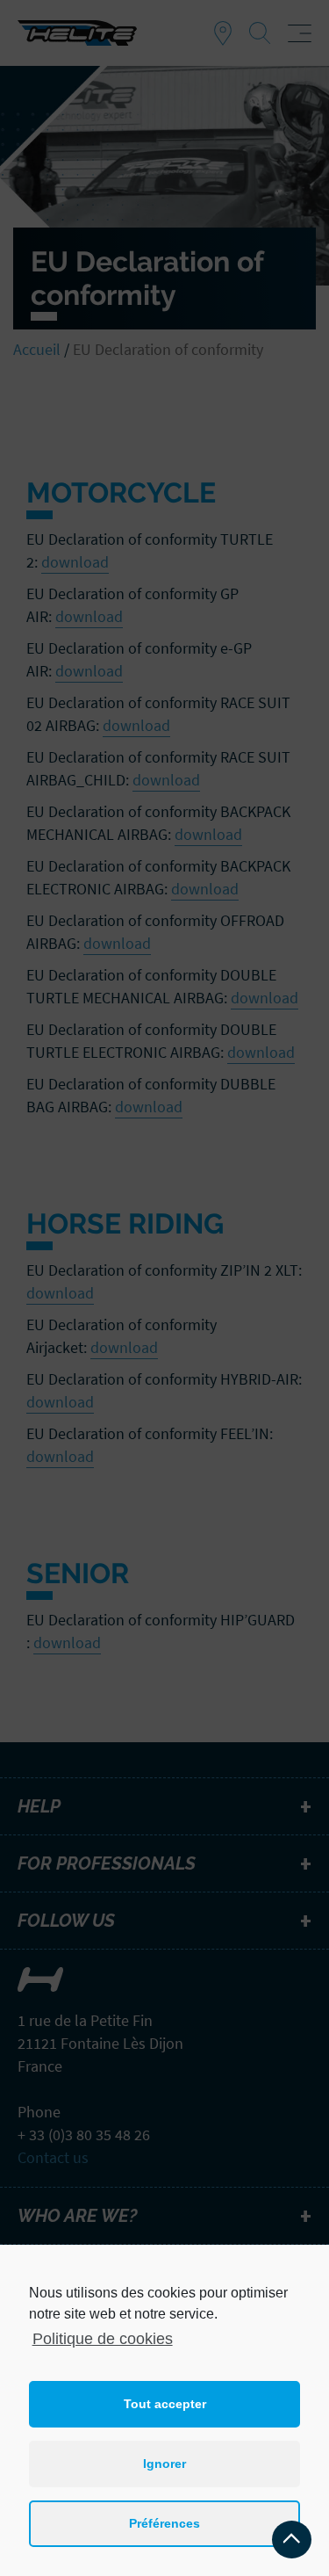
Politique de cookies (103, 2339)
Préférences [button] (164, 2523)
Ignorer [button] (164, 2464)
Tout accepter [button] (165, 2404)
